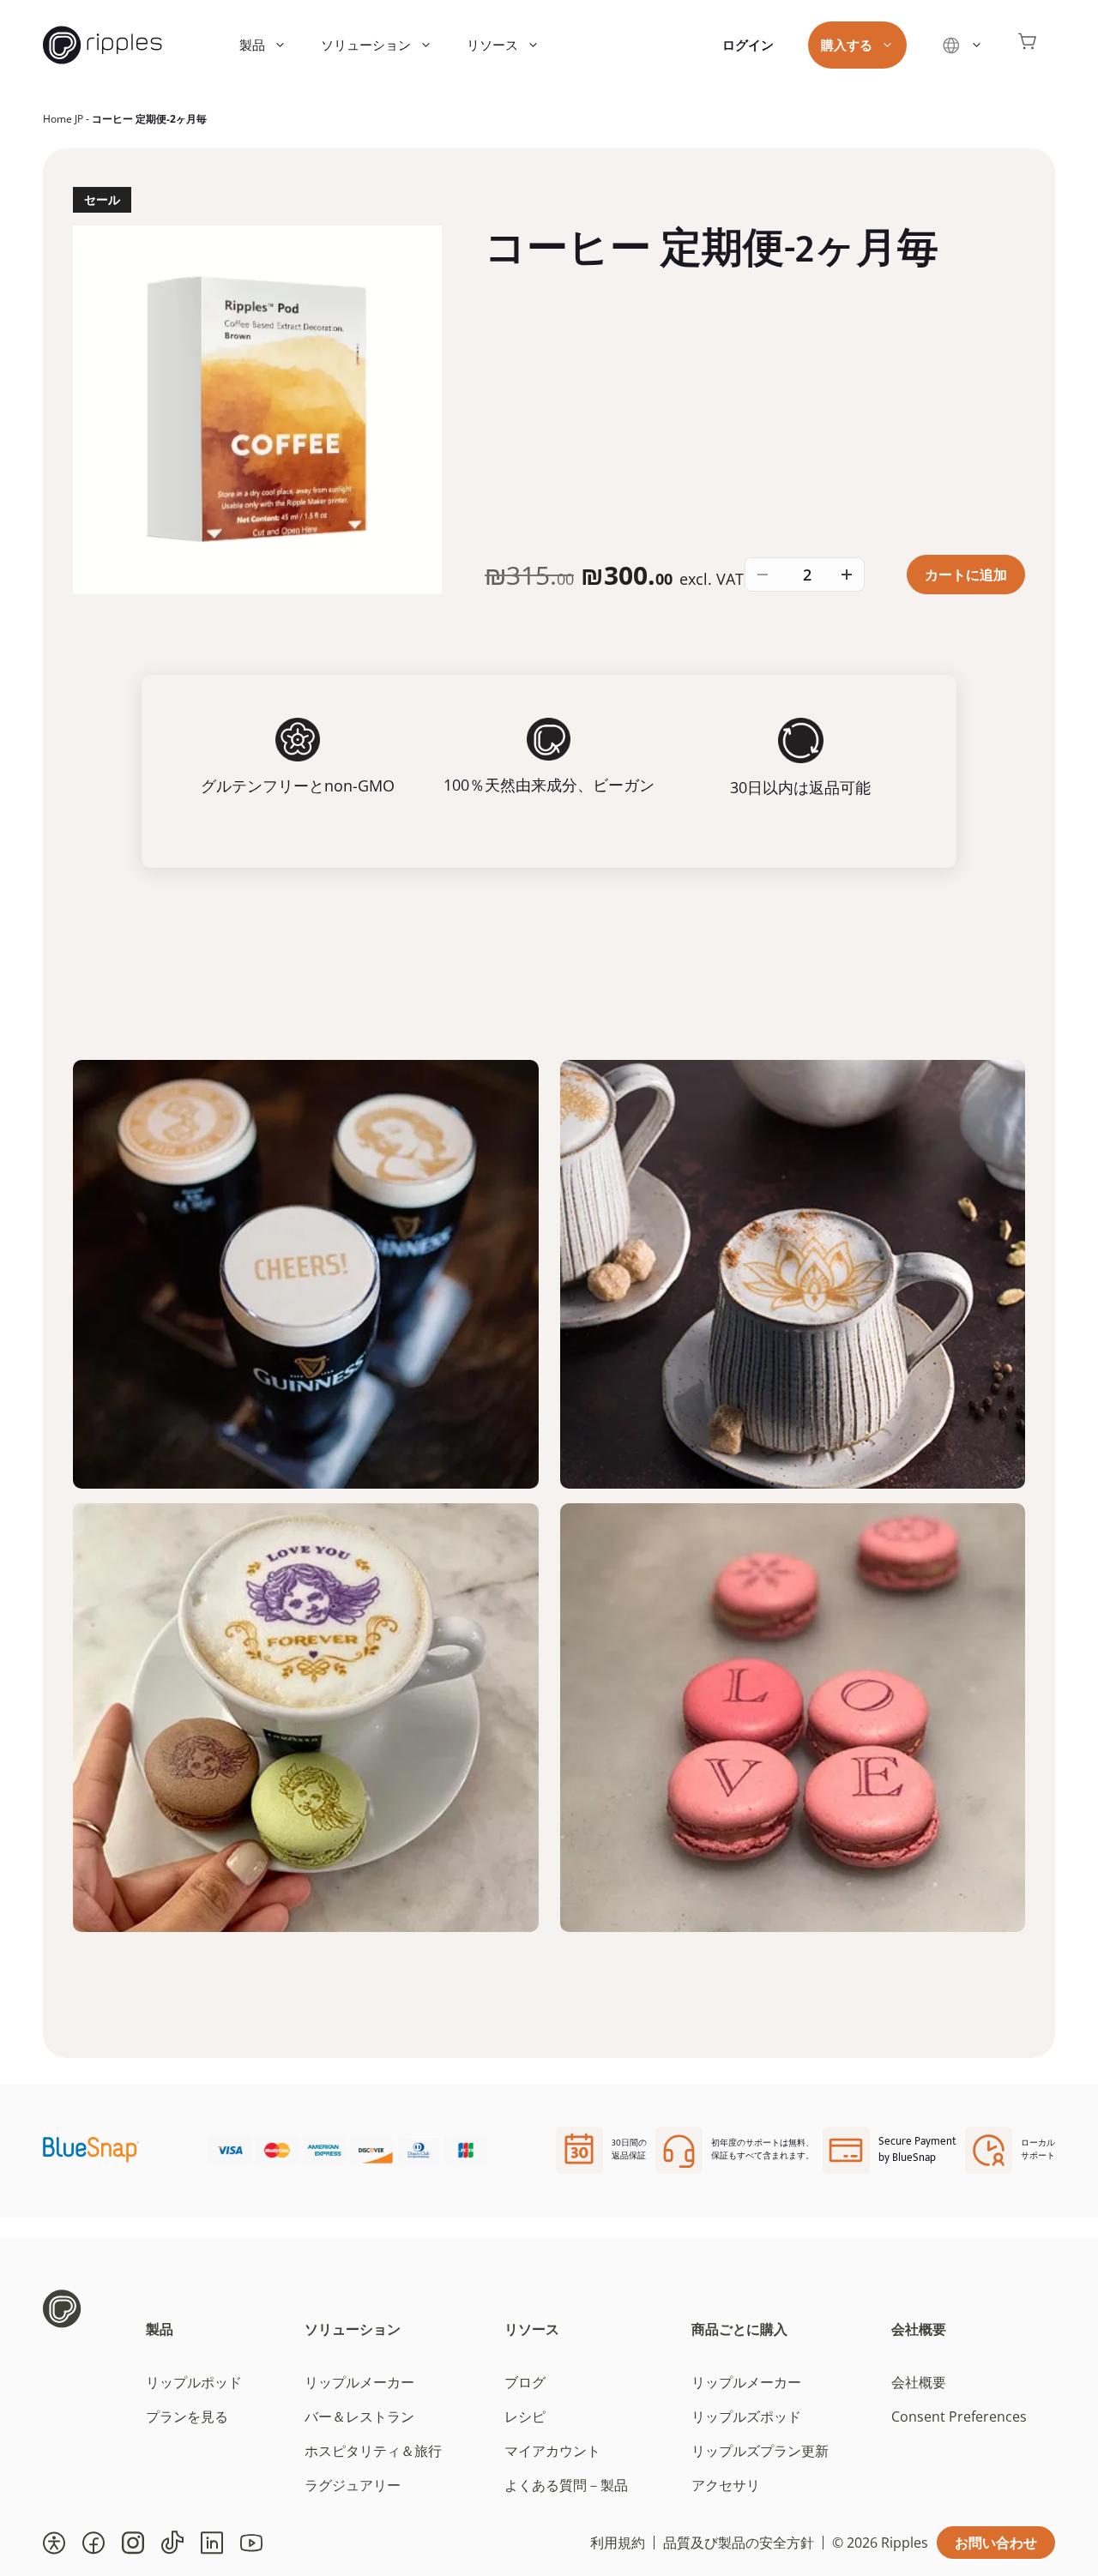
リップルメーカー (359, 2382)
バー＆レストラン (359, 2417)
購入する (847, 45)
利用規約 (618, 2543)
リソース (492, 45)
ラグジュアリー (353, 2485)
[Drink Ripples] (103, 45)
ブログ (525, 2382)
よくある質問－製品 (566, 2485)
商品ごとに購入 (739, 2329)
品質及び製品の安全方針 (739, 2543)
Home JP (63, 119)
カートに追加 (966, 575)
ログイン (748, 45)
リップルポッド (194, 2382)
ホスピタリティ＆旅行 (373, 2451)
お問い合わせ (996, 2543)
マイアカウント (552, 2451)
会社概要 (919, 2329)
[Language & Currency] (962, 45)
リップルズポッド (746, 2417)
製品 (252, 45)
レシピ (525, 2417)
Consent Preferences (959, 2417)
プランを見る (187, 2417)
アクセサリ (726, 2485)
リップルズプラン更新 (760, 2451)
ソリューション (366, 45)
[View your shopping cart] (1028, 45)
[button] (54, 2543)
